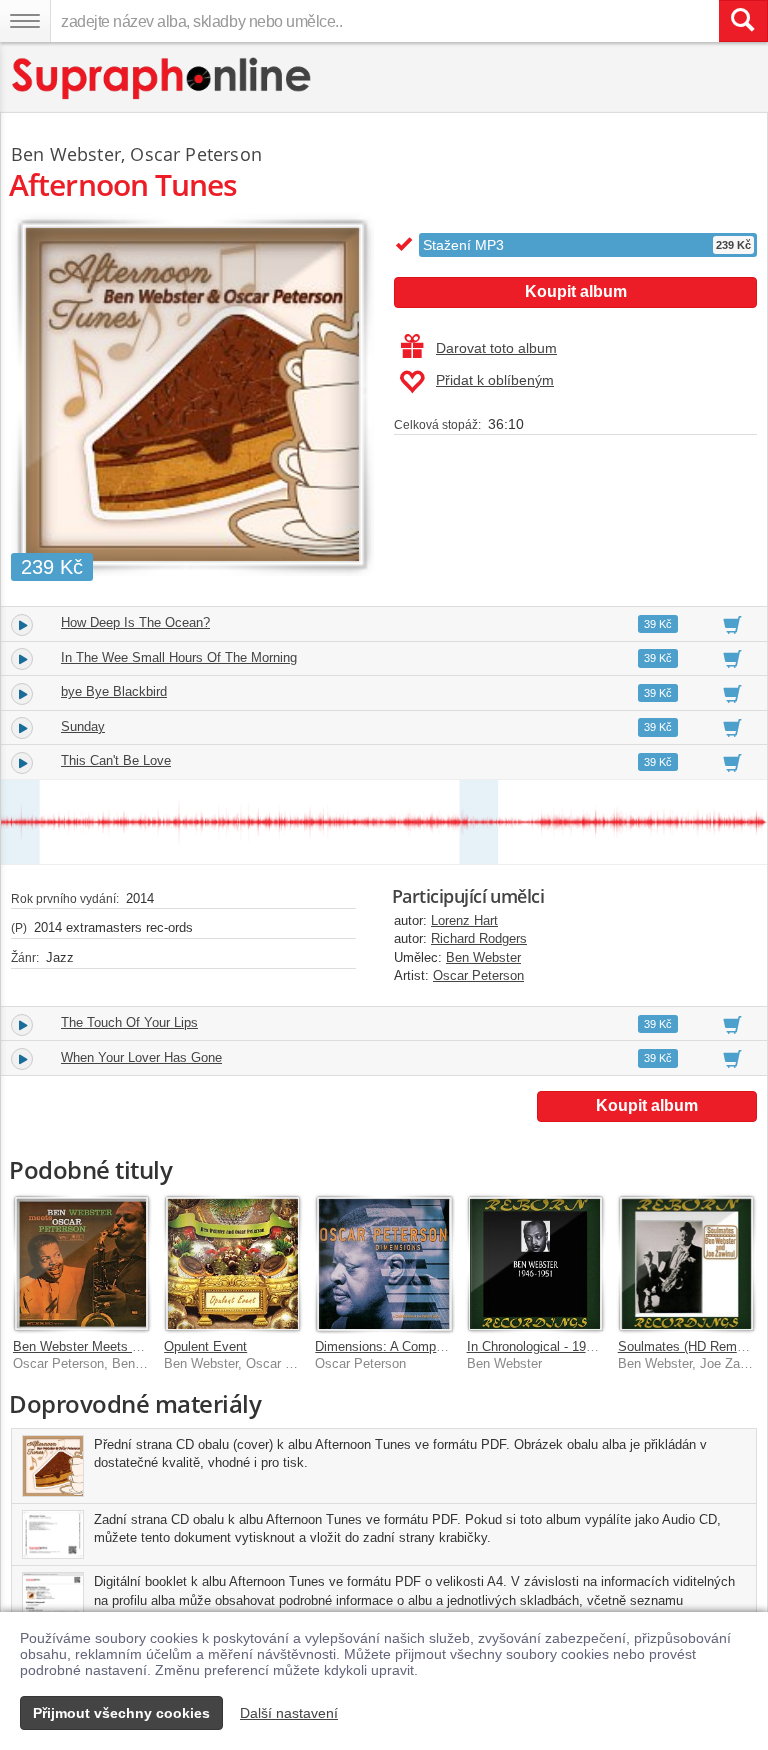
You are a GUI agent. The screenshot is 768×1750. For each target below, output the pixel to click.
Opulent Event (205, 1346)
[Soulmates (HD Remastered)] (686, 1263)
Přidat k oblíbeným (495, 380)
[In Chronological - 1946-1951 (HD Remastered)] (535, 1263)
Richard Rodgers (479, 938)
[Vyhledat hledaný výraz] (743, 21)
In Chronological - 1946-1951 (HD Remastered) (601, 1346)
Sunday (83, 726)
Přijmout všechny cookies (121, 1713)
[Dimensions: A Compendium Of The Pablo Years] (383, 1263)
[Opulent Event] (232, 1263)
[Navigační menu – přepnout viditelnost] (25, 21)
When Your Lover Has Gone (141, 1057)
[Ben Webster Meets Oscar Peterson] (81, 1263)
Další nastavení (289, 1713)
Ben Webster (483, 957)
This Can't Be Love (116, 760)
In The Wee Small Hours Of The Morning (179, 657)
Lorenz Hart (464, 920)
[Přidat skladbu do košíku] (732, 624)
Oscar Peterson (478, 975)
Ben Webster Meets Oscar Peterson (118, 1346)
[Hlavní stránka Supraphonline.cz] (162, 78)
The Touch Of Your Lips (129, 1022)
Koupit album (576, 291)
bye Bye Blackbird (114, 691)
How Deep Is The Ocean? (135, 622)
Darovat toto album (496, 348)
